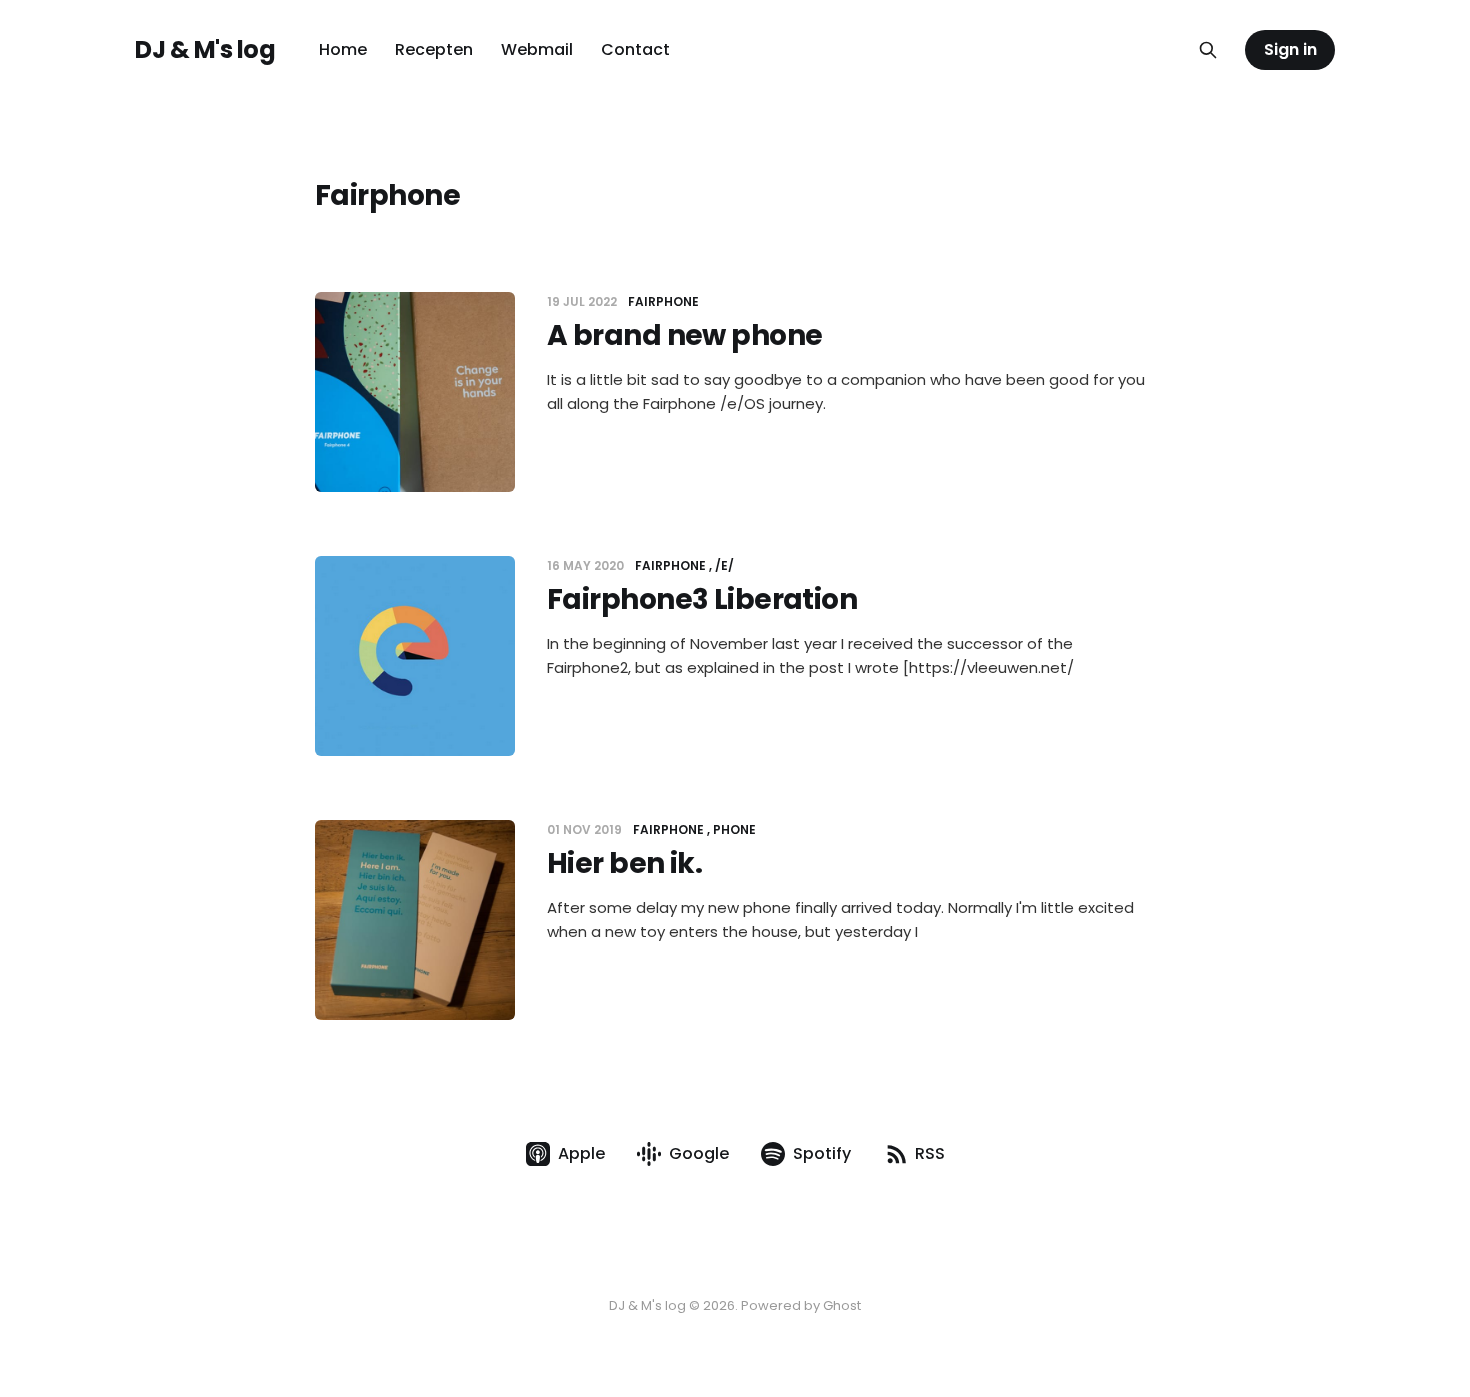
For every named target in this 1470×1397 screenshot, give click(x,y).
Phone (734, 829)
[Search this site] (1208, 50)
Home (343, 49)
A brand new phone (684, 335)
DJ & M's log (205, 50)
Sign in (1290, 49)
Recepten (434, 49)
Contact (635, 49)
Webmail (537, 49)
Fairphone (663, 301)
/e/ (724, 565)
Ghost (842, 1305)
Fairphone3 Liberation (702, 599)
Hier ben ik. (624, 863)
